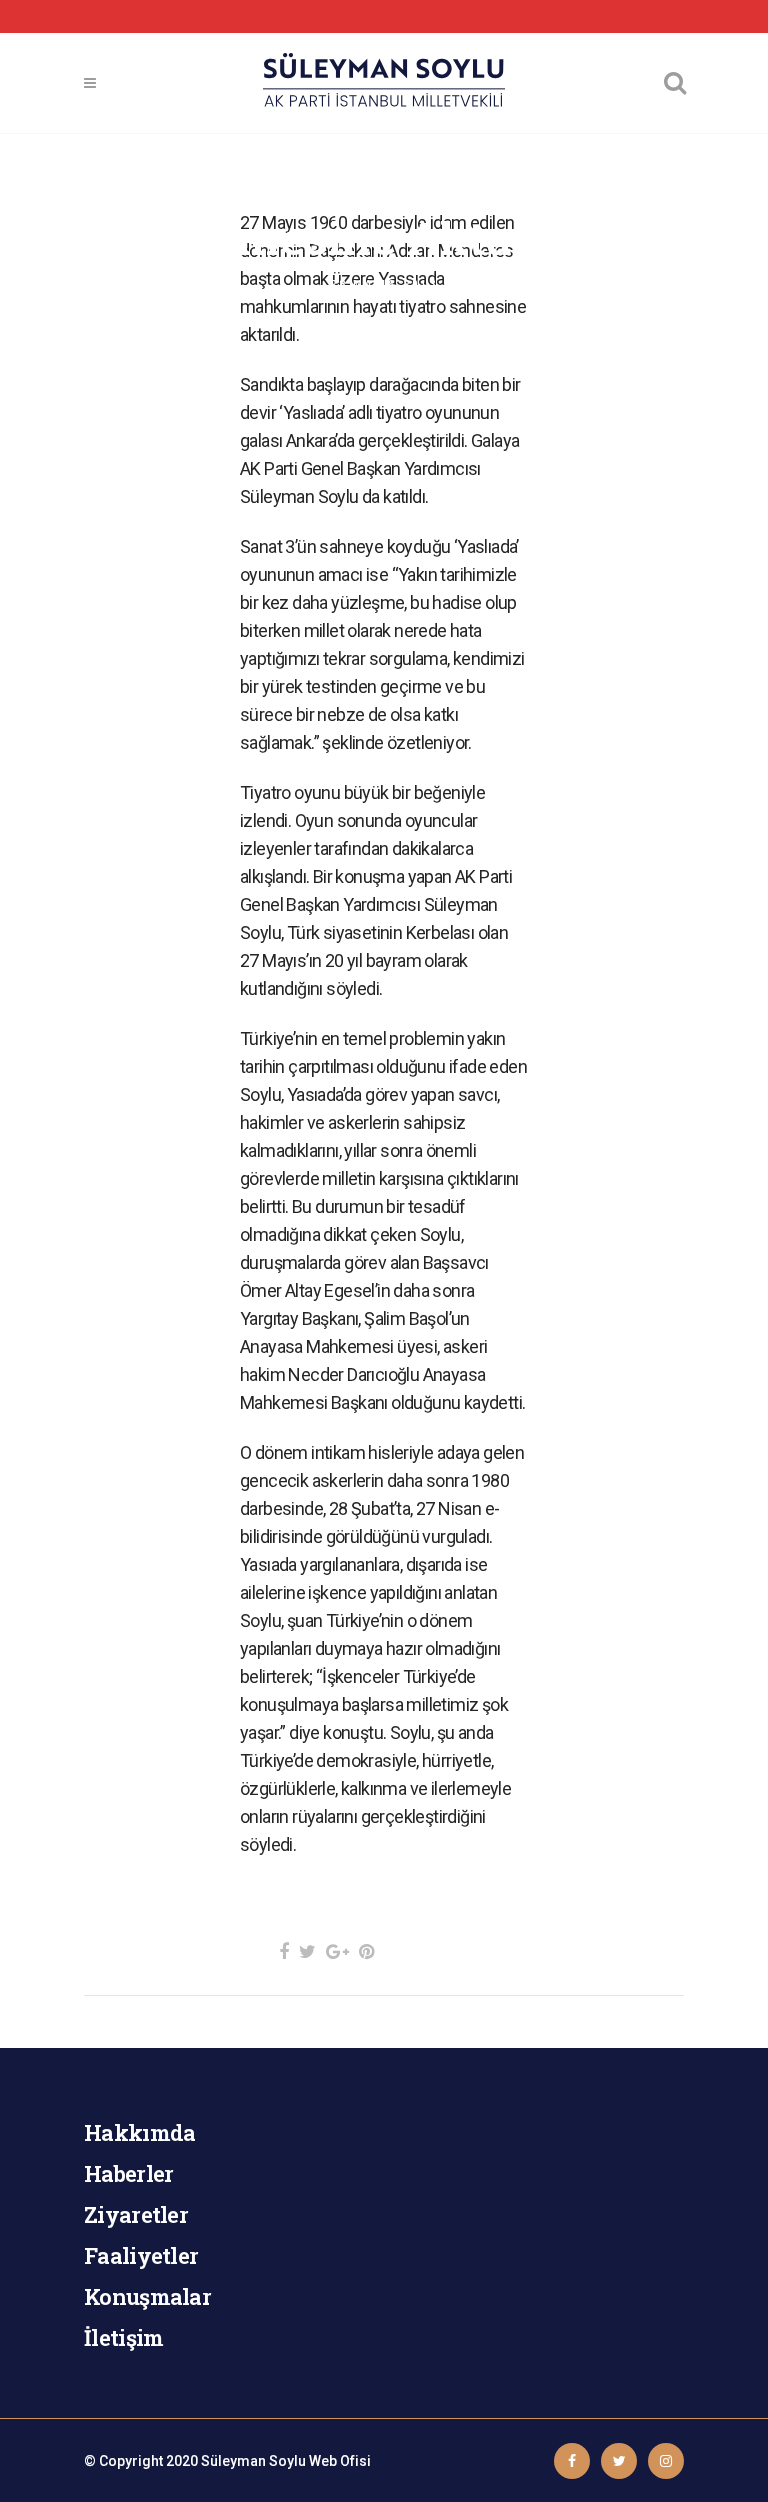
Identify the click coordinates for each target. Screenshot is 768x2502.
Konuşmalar (147, 2296)
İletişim (123, 2337)
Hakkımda (139, 2132)
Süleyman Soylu (253, 2461)
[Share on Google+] (337, 1951)
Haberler (128, 2173)
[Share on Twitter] (307, 1951)
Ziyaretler (136, 2214)
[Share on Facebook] (284, 1951)
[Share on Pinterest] (366, 1951)
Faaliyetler (141, 2255)
